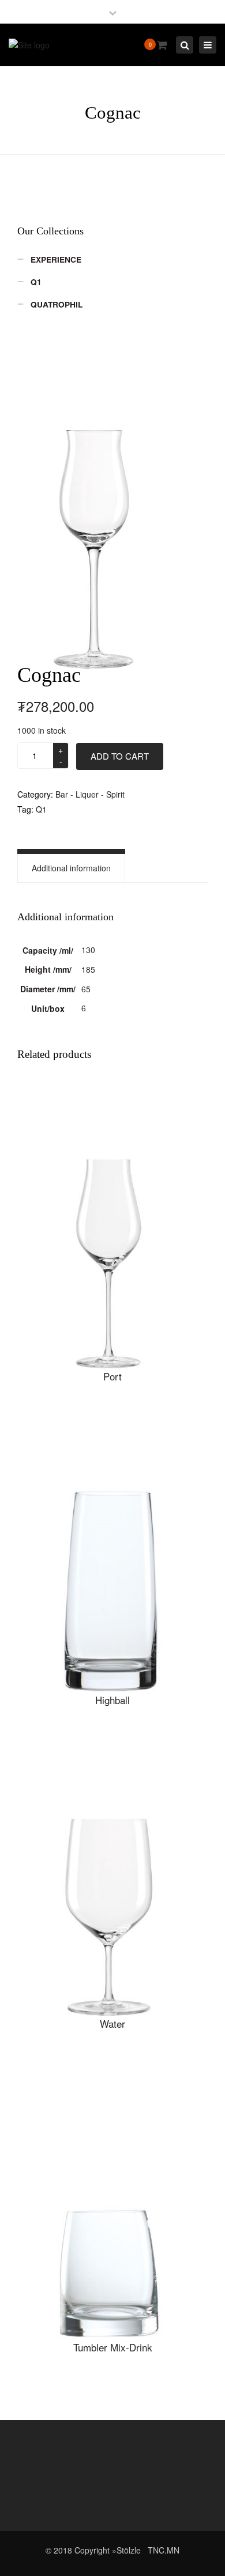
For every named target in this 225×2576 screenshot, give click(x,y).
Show (113, 1228)
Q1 (41, 809)
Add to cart (120, 756)
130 (88, 950)
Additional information (71, 868)
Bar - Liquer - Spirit (90, 794)
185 (88, 969)
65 (86, 989)
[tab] (71, 868)
